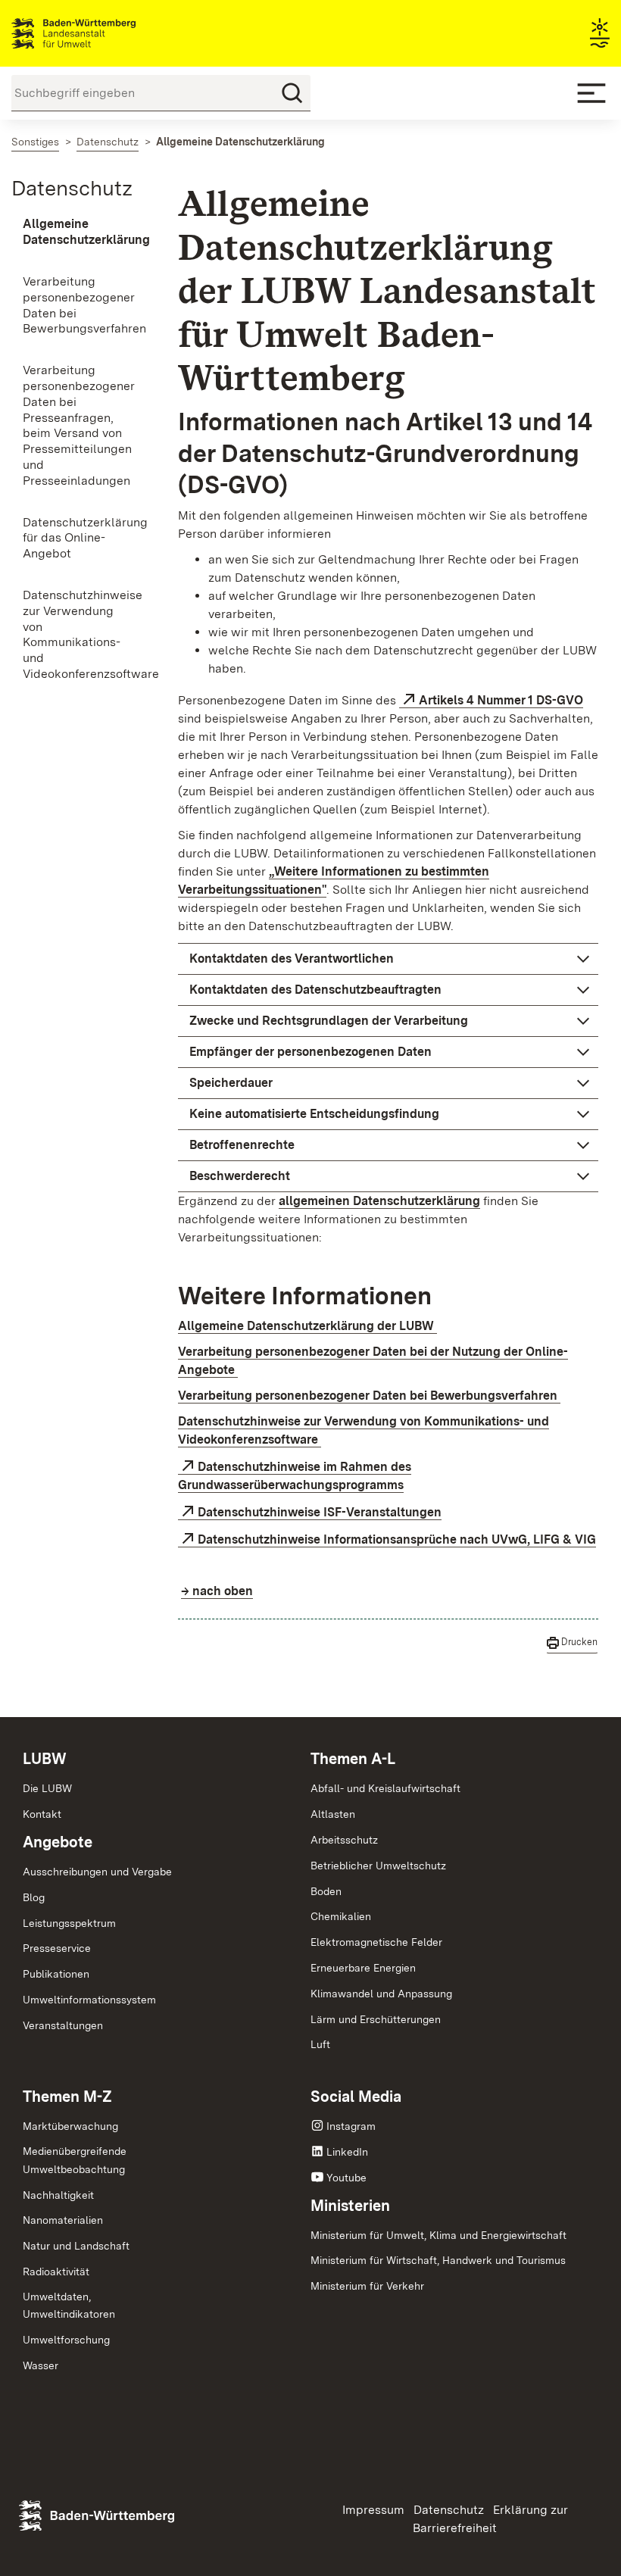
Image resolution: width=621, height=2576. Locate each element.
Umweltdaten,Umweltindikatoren (69, 2306)
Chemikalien (341, 1916)
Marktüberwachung (70, 2126)
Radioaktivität (56, 2272)
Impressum (373, 2510)
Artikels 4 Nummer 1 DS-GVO (501, 700)
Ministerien (350, 2206)
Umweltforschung (66, 2340)
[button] (388, 959)
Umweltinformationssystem (89, 2000)
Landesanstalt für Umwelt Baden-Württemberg (100, 33)
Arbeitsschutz (344, 1840)
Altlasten (333, 1814)
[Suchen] (292, 93)
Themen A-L (353, 1759)
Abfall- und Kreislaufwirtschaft (385, 1788)
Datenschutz (72, 188)
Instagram (351, 2126)
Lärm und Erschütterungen (376, 2019)
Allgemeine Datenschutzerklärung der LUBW (307, 1326)
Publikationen (56, 1974)
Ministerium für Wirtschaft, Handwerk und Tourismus (438, 2260)
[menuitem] (78, 233)
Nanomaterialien (63, 2220)
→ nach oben (217, 1591)
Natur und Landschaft (76, 2246)
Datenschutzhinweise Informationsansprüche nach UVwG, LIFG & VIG (397, 1539)
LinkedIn (347, 2152)
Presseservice (57, 1948)
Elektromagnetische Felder (376, 1942)
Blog (34, 1897)
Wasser (41, 2365)
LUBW (45, 1759)
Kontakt (42, 1814)
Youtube (346, 2178)
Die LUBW (47, 1788)
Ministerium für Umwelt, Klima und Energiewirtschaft (438, 2235)
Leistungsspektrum (69, 1923)
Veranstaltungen (63, 2025)
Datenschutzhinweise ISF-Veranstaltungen (320, 1512)
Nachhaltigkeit (58, 2195)
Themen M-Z (67, 2097)
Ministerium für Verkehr (367, 2286)
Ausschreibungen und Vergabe (97, 1872)
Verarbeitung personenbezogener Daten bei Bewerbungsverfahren (369, 1396)
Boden (326, 1891)
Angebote (58, 1842)
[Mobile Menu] (591, 93)
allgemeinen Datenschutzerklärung (379, 1201)
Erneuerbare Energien (363, 1968)
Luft (320, 2044)
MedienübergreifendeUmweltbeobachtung (75, 2160)
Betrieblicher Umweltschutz (378, 1866)
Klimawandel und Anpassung (381, 1994)
